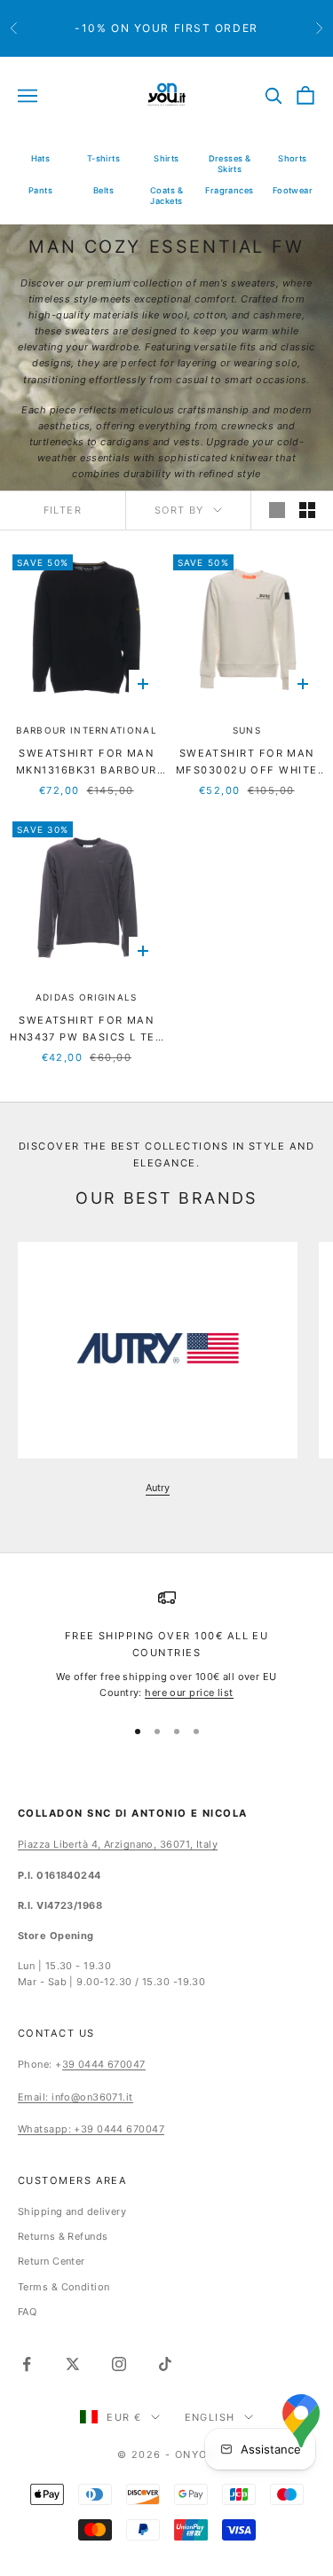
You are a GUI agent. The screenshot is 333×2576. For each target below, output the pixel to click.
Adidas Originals (87, 997)
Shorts (293, 158)
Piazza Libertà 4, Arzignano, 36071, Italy (118, 1844)
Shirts (166, 158)
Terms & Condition (63, 2287)
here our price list (189, 1692)
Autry (158, 1488)
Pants (40, 190)
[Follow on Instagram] (119, 2364)
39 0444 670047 (104, 2064)
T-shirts (104, 158)
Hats (41, 158)
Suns (247, 730)
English (210, 2417)
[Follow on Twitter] (73, 2364)
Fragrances (229, 190)
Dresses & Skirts (230, 164)
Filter (63, 510)
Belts (103, 190)
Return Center (52, 2261)
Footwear (293, 190)
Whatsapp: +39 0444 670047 (91, 2129)
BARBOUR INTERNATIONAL (87, 730)
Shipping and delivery (72, 2211)
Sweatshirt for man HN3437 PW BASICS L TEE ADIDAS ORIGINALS (86, 1030)
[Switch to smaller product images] (307, 510)
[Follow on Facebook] (27, 2364)
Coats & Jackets (166, 196)
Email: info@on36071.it (75, 2097)
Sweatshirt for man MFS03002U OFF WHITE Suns (247, 763)
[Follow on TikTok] (165, 2364)
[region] (166, 1645)
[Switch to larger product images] (277, 510)
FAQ (27, 2312)
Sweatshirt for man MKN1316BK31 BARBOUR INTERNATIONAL (87, 763)
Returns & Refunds (63, 2236)
